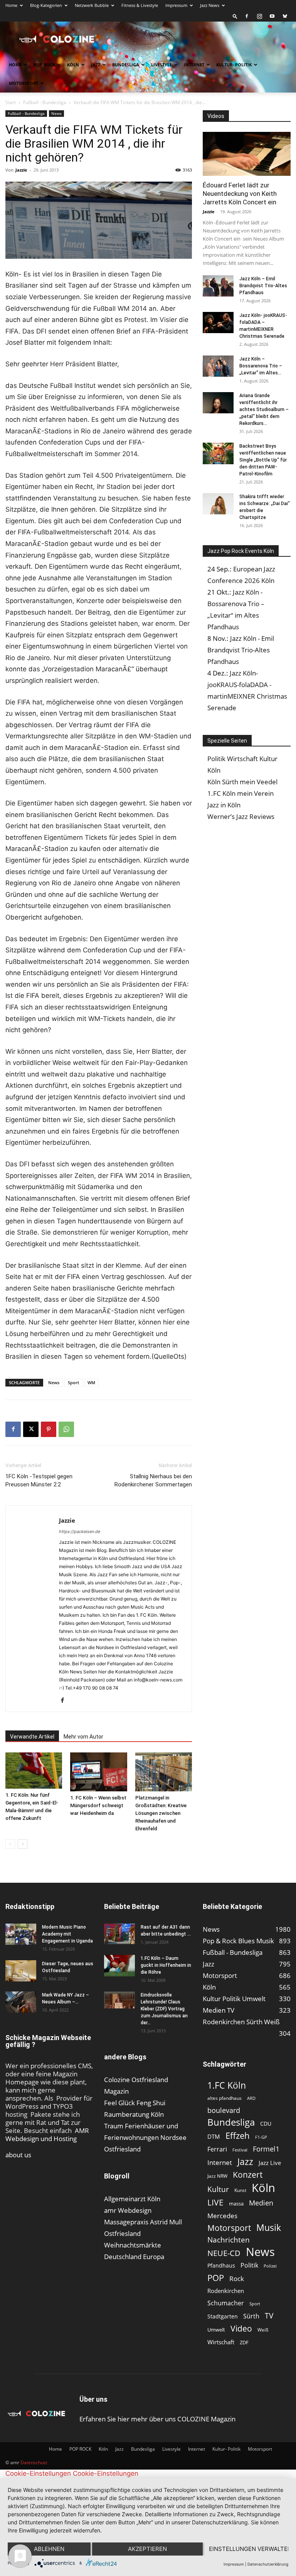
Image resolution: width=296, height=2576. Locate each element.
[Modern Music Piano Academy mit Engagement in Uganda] (21, 1934)
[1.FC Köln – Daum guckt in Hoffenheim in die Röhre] (119, 1966)
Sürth (251, 2316)
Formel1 (266, 2149)
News (56, 113)
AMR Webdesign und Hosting (47, 2135)
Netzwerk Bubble (92, 5)
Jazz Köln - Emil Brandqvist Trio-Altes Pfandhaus (241, 650)
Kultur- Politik (234, 65)
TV (269, 2316)
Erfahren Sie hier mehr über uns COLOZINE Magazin (157, 2419)
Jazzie (21, 170)
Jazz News (210, 5)
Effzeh (238, 2135)
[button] (235, 16)
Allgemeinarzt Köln (132, 2199)
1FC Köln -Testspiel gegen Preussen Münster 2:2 (39, 1480)
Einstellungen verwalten (249, 2549)
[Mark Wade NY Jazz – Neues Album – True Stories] (21, 2002)
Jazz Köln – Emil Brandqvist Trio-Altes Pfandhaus (263, 286)
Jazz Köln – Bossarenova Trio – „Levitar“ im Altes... (261, 366)
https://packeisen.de (80, 1531)
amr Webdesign (128, 2210)
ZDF (244, 2342)
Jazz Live (270, 2163)
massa (236, 2204)
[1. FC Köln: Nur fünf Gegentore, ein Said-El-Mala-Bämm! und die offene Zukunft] (34, 1771)
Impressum (176, 5)
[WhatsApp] (66, 1429)
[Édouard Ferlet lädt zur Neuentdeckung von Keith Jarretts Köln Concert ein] (247, 154)
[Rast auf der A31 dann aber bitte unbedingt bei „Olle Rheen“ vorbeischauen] (119, 1934)
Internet (194, 65)
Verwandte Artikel (32, 1737)
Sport (73, 1382)
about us (18, 2155)
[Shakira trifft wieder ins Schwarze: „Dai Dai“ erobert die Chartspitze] (218, 504)
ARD (251, 2098)
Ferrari (217, 2149)
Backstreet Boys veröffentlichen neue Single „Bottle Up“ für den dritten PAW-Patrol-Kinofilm (263, 460)
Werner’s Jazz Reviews (241, 816)
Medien (261, 2203)
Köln (73, 65)
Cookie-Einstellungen (38, 2473)
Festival (240, 2150)
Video (241, 2328)
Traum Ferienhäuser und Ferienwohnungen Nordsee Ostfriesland (145, 2137)
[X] (31, 1429)
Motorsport (24, 83)
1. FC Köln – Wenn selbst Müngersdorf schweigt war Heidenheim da (98, 1805)
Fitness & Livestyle (140, 5)
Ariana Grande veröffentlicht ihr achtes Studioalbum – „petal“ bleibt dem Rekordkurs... (264, 409)
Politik (249, 2265)
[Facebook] (247, 16)
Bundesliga (126, 65)
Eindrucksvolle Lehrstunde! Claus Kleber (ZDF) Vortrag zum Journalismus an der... (164, 2009)
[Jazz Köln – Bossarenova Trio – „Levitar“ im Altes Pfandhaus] (218, 366)
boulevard (224, 2110)
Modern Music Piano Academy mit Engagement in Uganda (67, 1934)
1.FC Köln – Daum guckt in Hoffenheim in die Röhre (166, 1965)
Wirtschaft (221, 2342)
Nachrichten (229, 2240)
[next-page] (23, 1844)
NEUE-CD (224, 2253)
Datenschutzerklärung (268, 2564)
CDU (266, 2124)
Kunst (240, 2190)
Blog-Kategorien (46, 5)
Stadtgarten (223, 2316)
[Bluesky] (285, 16)
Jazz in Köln (224, 805)
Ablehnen (49, 2549)
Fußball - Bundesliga (45, 102)
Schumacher (226, 2303)
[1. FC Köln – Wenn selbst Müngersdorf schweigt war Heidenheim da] (98, 1772)
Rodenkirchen (226, 2291)
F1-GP (261, 2137)
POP (216, 2278)
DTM (214, 2136)
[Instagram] (259, 16)
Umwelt (216, 2330)
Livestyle (161, 65)
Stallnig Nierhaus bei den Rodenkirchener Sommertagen (153, 1480)
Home (11, 5)
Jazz (96, 65)
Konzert (248, 2175)
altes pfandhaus (225, 2098)
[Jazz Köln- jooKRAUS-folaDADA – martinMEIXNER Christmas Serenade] (218, 323)
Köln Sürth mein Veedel (242, 782)
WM (91, 1382)
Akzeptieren (147, 2549)
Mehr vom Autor (83, 1737)
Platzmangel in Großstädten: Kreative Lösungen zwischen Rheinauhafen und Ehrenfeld (161, 1813)
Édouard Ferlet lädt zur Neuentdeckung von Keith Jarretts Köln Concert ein (240, 194)
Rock (237, 2279)
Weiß (263, 2330)
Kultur (218, 2189)
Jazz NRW (217, 2176)
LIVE (215, 2202)
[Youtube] (272, 16)
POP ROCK (44, 65)
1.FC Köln (227, 2085)
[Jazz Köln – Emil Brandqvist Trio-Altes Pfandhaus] (218, 286)
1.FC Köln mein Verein (240, 793)
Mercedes (222, 2216)
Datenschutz (34, 2462)
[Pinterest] (49, 1429)
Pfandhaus (221, 2265)
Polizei (270, 2266)
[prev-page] (10, 1844)
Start (11, 102)
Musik (269, 2228)
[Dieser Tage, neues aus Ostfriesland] (21, 1971)
